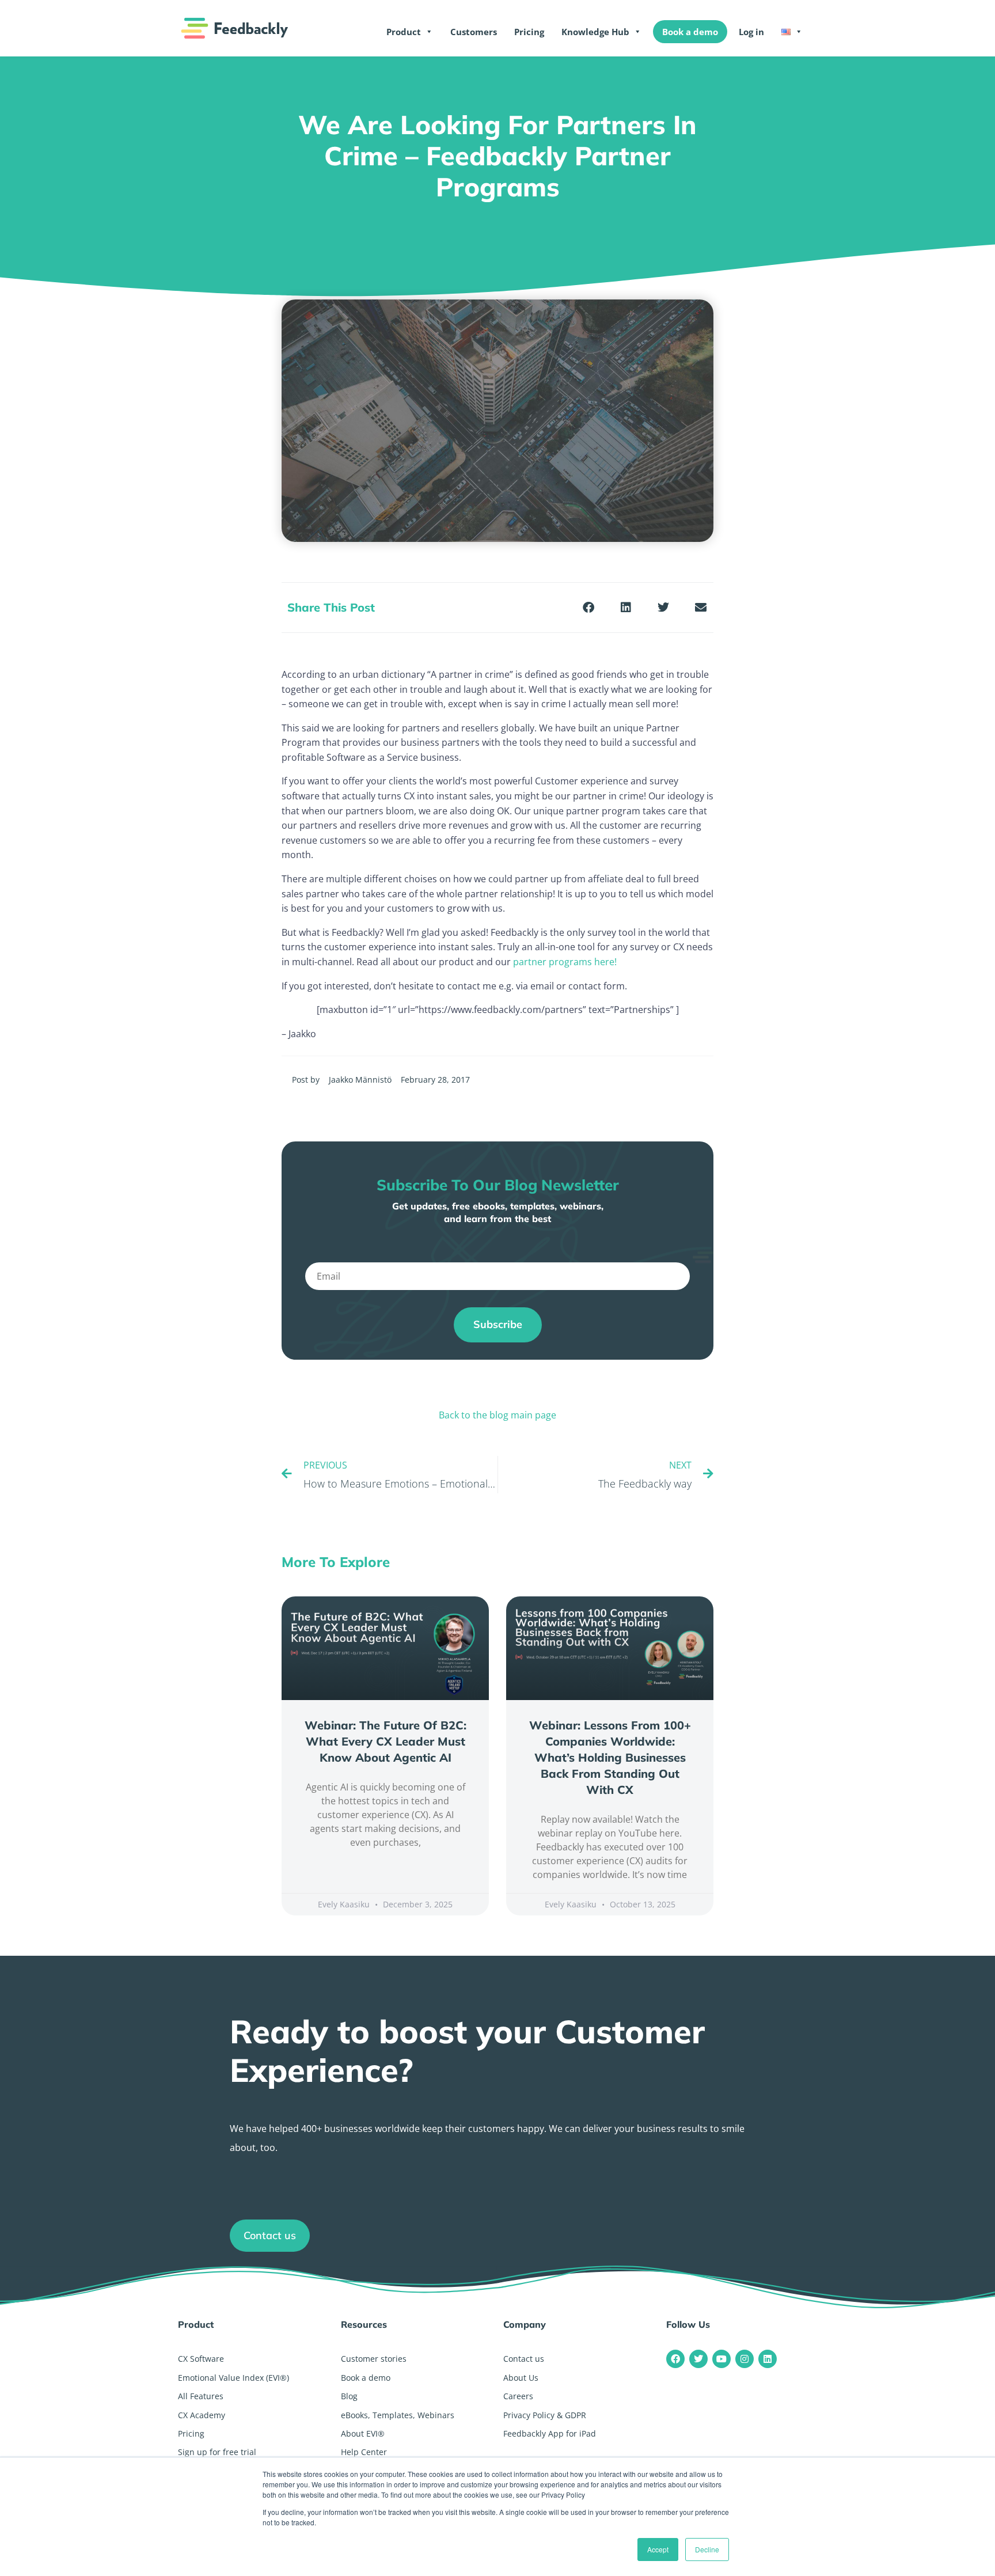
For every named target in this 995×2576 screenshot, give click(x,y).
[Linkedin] (768, 2359)
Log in (751, 32)
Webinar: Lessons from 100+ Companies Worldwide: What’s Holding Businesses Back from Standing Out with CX (610, 1757)
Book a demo (690, 32)
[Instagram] (745, 2359)
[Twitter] (698, 2359)
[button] (588, 607)
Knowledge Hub (595, 32)
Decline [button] (707, 2549)
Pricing (529, 32)
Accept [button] (658, 2549)
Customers (474, 32)
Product (404, 32)
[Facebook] (675, 2359)
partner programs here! (565, 962)
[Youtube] (721, 2359)
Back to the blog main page (498, 1415)
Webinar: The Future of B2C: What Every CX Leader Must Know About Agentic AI (386, 1741)
